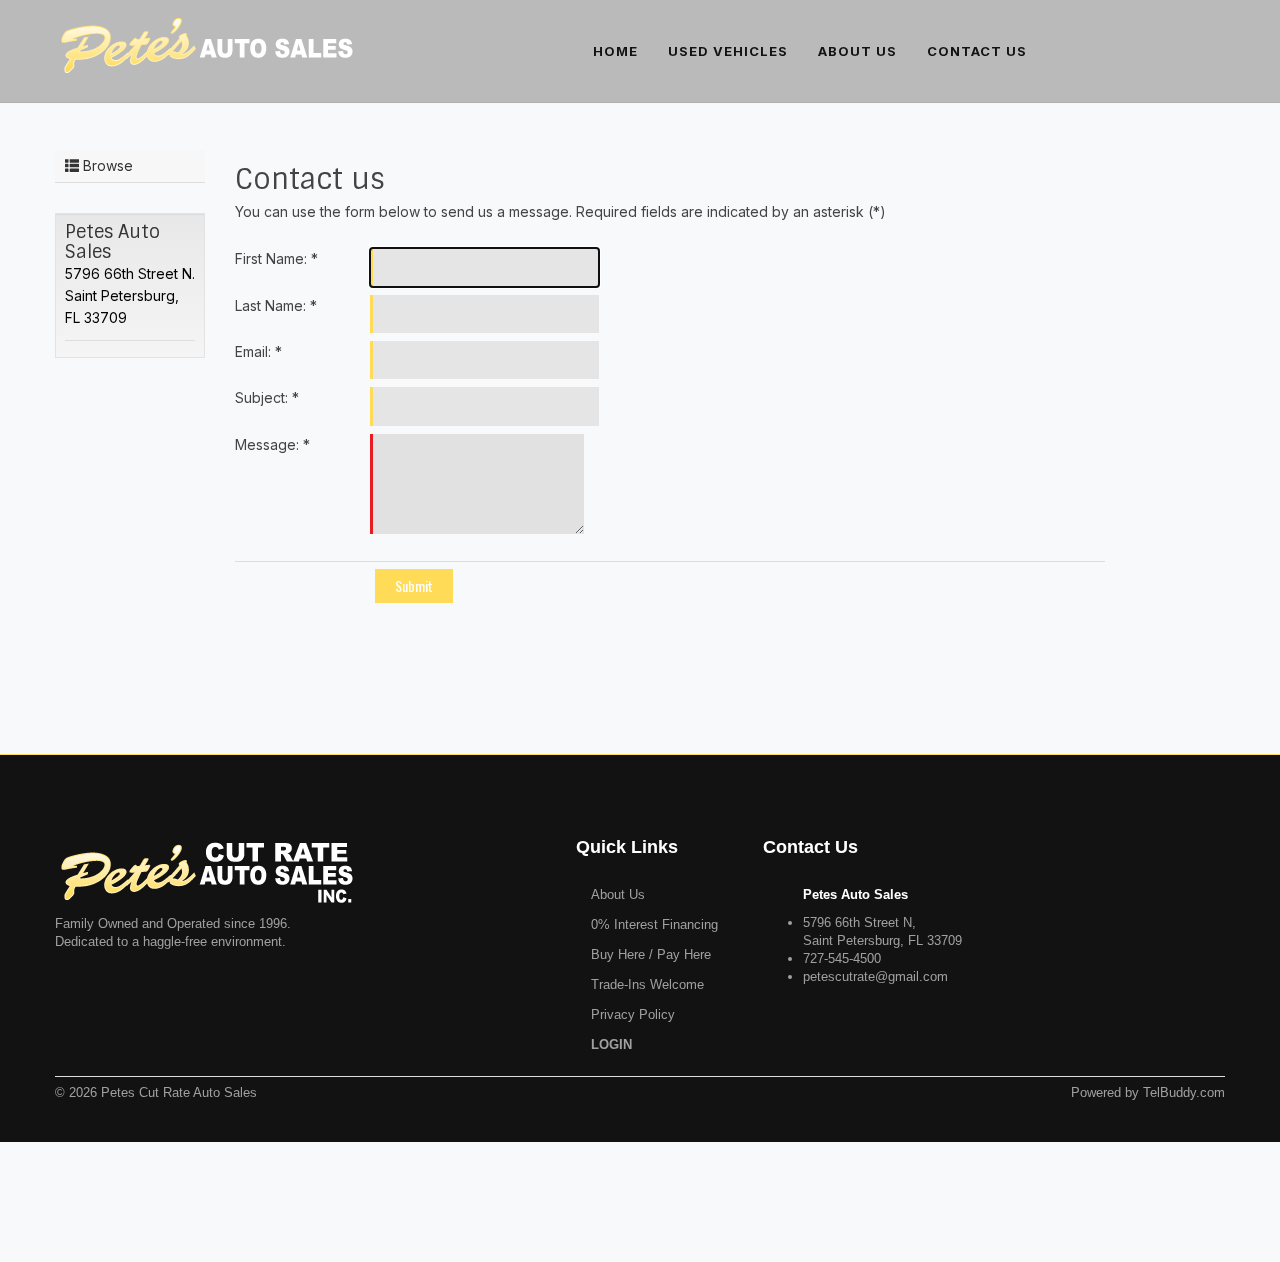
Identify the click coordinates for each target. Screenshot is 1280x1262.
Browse (106, 165)
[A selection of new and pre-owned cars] (205, 37)
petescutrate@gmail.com (875, 976)
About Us (618, 894)
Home (615, 51)
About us (857, 51)
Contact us (977, 51)
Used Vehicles (728, 51)
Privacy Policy (633, 1014)
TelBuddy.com (1184, 1092)
